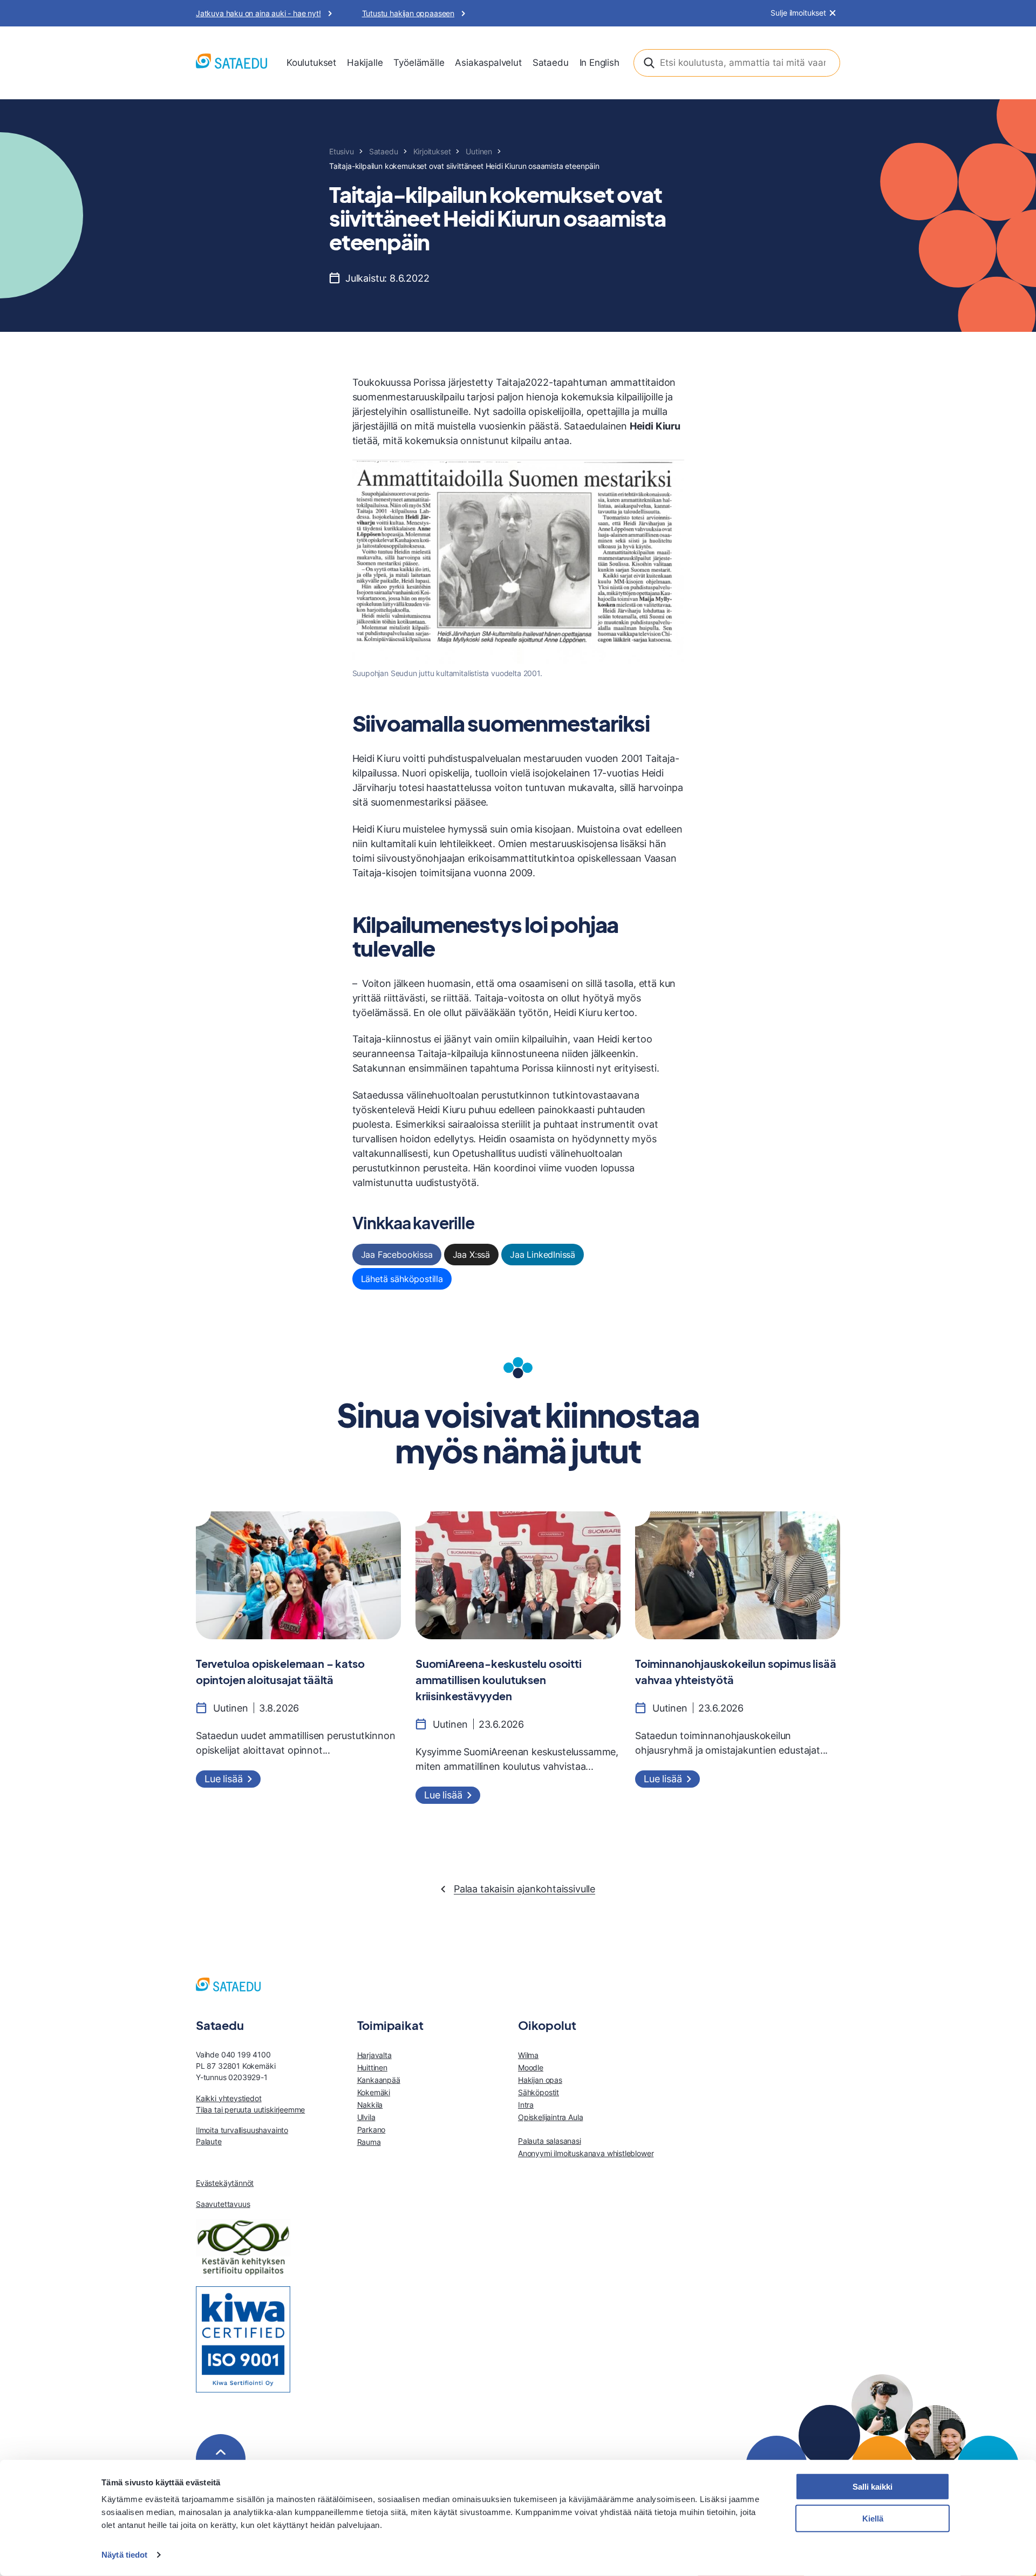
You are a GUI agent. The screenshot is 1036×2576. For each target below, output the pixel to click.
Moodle (531, 2067)
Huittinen (372, 2067)
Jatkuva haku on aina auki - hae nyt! (258, 13)
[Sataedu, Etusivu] (231, 63)
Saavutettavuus (223, 2204)
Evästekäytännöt (225, 2183)
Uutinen (479, 151)
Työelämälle (419, 63)
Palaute (209, 2141)
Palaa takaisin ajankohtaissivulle (524, 1889)
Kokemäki (374, 2092)
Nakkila (370, 2105)
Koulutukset (311, 63)
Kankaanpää (379, 2080)
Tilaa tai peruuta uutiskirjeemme (250, 2110)
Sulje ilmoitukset (798, 13)
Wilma (528, 2055)
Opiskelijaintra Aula (550, 2117)
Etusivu (342, 151)
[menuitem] (311, 63)
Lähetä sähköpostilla (402, 1279)
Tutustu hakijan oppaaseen (408, 13)
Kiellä (873, 2519)
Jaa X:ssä (471, 1255)
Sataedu (551, 63)
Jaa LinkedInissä (543, 1255)
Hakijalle (365, 63)
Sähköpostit (539, 2092)
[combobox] (737, 63)
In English (599, 63)
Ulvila (366, 2117)
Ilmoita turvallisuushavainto (242, 2130)
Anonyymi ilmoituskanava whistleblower (586, 2153)
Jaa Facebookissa (397, 1255)
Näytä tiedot (124, 2555)
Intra (526, 2105)
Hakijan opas (540, 2080)
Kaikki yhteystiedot (229, 2098)
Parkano (372, 2129)
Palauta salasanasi (550, 2141)
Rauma (369, 2142)
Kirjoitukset (432, 151)
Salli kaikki (873, 2487)
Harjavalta (374, 2055)
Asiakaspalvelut (488, 63)
